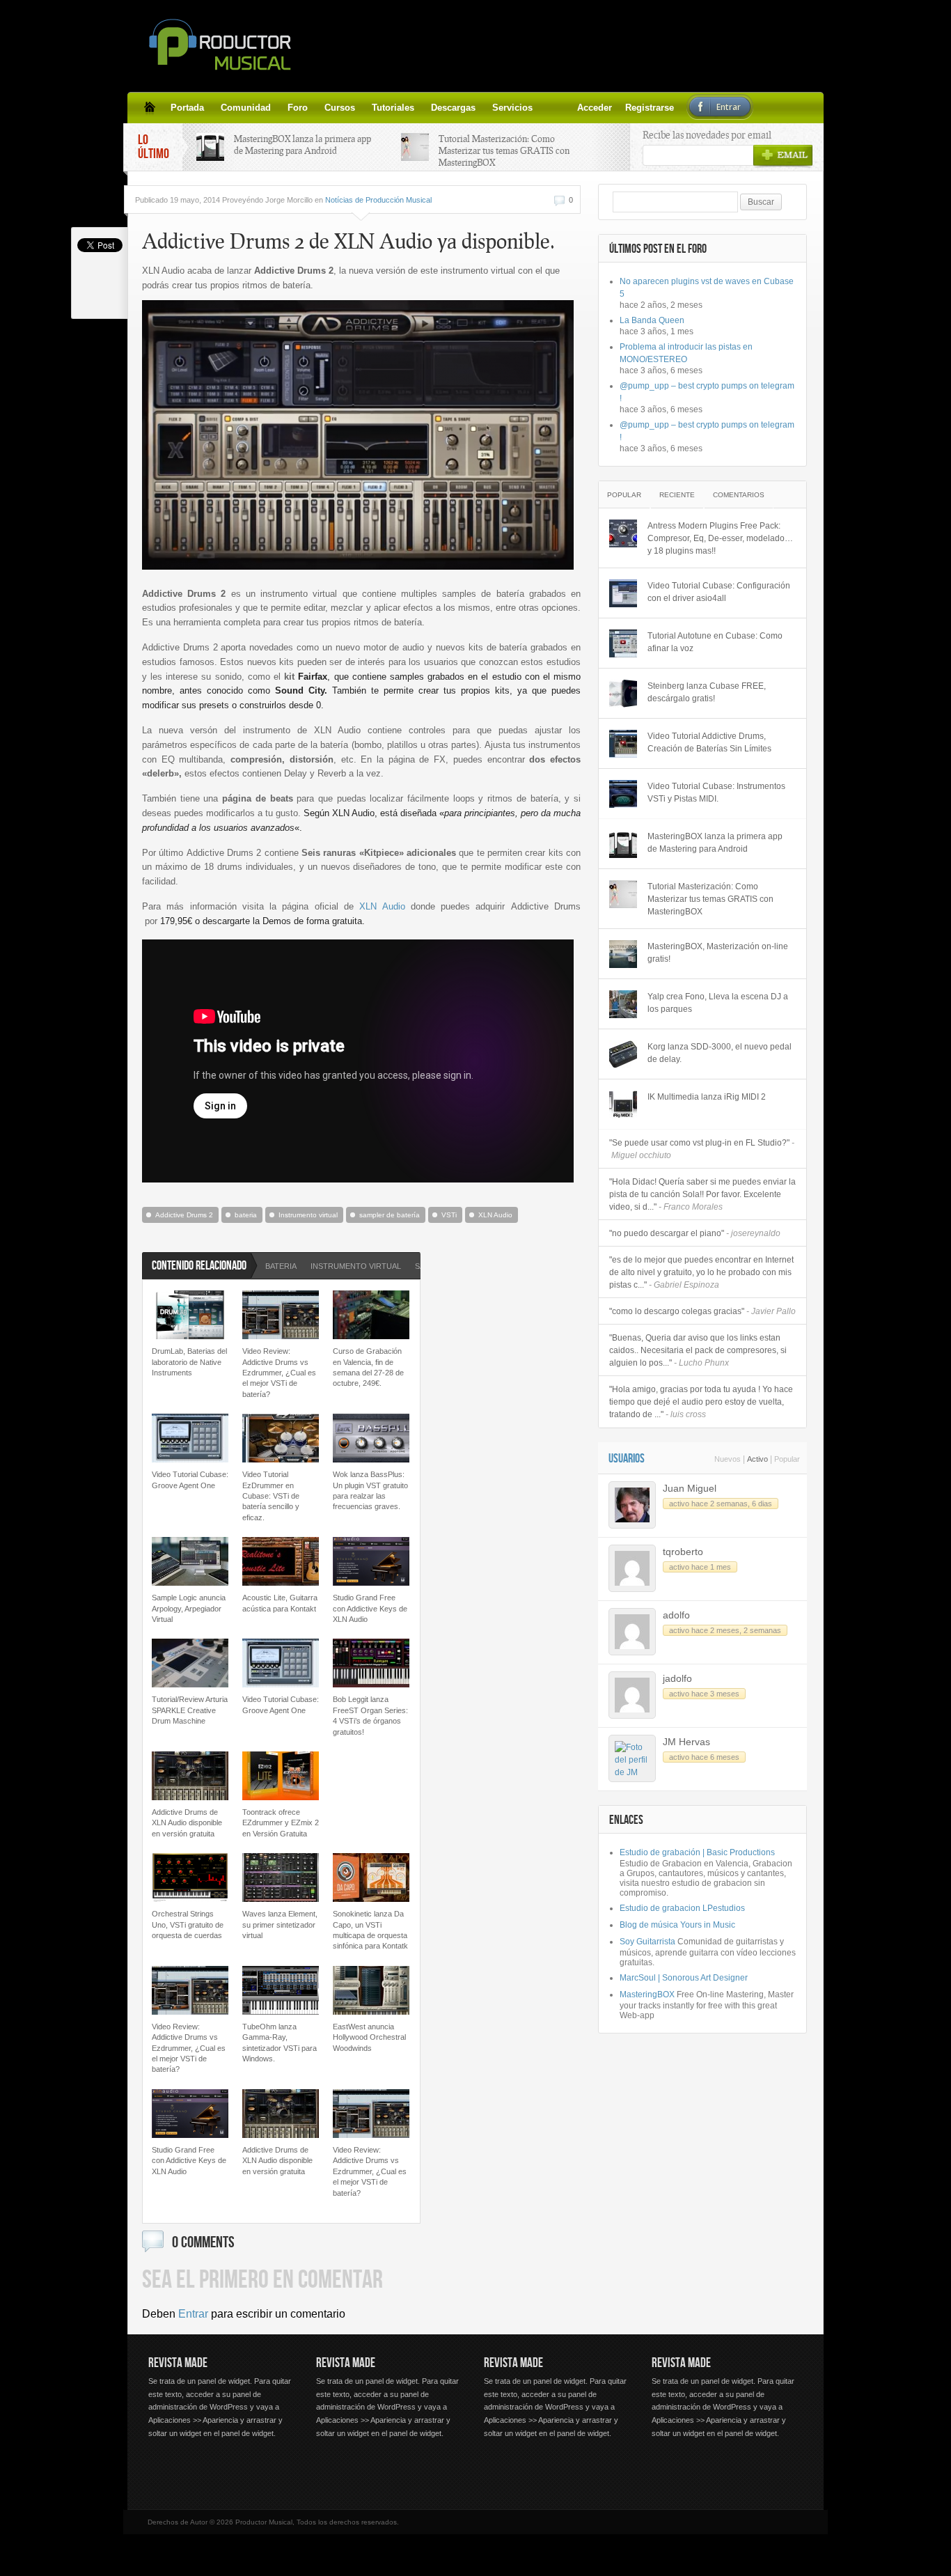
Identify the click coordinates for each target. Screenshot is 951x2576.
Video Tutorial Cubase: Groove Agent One (190, 1480)
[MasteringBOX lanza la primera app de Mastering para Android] (623, 844)
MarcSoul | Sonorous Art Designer (684, 1978)
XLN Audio (382, 906)
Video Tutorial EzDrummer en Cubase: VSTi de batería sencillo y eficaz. (271, 1496)
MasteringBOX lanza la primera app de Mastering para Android (302, 145)
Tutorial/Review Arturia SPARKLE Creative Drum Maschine (190, 1710)
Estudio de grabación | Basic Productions (697, 1852)
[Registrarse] (566, 107)
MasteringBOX (647, 1995)
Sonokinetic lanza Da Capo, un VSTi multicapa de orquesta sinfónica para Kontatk (370, 1930)
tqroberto (683, 1552)
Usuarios (627, 1459)
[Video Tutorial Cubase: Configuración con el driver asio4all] (623, 593)
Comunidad (246, 108)
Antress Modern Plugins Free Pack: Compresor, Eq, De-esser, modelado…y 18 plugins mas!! (720, 538)
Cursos (340, 108)
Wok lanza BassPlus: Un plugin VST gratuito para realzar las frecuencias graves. (370, 1490)
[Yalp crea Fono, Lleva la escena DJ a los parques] (623, 1004)
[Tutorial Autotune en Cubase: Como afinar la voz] (623, 643)
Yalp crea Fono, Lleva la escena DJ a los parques (718, 1003)
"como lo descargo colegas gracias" (702, 1311)
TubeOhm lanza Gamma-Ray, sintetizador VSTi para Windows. (280, 2043)
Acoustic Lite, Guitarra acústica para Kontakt (280, 1603)
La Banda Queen (652, 320)
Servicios (512, 108)
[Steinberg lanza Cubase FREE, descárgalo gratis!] (623, 694)
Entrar (193, 2314)
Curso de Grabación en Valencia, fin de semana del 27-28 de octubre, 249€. (368, 1367)
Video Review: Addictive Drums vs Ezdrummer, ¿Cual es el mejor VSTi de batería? (279, 1373)
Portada (187, 108)
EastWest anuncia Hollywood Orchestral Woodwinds (369, 2037)
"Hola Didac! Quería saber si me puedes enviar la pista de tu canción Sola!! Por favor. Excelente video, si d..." (702, 1194)
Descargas (453, 108)
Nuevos (728, 1459)
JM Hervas (686, 1742)
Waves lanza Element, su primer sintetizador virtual (280, 1925)
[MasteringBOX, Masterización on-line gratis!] (623, 954)
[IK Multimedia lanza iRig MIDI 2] (623, 1104)
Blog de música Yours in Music (677, 1925)
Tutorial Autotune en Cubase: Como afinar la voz (715, 642)
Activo (757, 1459)
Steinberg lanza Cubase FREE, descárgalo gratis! (707, 692)
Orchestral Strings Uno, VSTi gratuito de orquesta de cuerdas (188, 1925)
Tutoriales (393, 108)
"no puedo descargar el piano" (695, 1233)
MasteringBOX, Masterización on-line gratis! (718, 953)
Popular (624, 495)
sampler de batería (390, 1215)
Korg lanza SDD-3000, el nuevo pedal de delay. (720, 1053)
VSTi (449, 1215)
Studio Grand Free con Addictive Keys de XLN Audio (370, 1608)
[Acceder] (549, 107)
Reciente (677, 495)
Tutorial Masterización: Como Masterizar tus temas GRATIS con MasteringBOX (504, 150)
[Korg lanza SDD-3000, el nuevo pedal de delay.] (623, 1054)
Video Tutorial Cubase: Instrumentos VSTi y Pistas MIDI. (716, 793)
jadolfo (677, 1678)
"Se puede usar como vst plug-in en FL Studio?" (702, 1149)
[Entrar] (583, 107)
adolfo (676, 1615)
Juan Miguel (690, 1488)
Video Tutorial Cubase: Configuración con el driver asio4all (719, 592)
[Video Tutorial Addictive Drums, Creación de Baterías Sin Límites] (623, 744)
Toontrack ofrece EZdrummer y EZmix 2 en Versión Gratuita (281, 1823)
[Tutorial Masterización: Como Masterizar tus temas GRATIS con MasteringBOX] (623, 894)
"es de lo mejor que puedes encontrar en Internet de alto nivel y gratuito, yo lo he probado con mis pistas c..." (701, 1272)
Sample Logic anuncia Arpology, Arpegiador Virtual (189, 1608)
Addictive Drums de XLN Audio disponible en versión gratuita (187, 1823)
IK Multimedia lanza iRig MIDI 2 (707, 1097)
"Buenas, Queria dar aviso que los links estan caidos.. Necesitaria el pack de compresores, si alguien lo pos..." (698, 1350)
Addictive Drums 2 (184, 1215)
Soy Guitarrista (647, 1942)
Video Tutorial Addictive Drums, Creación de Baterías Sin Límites (709, 742)
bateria (246, 1215)
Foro (298, 108)
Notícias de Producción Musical (378, 200)
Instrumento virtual (308, 1215)
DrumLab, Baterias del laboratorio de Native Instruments (189, 1362)
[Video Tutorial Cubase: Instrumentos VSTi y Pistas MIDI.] (623, 794)
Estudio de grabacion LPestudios (682, 1908)
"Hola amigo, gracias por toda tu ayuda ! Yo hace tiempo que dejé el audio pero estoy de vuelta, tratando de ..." (701, 1402)
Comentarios (739, 495)
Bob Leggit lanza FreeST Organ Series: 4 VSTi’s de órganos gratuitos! (370, 1715)
